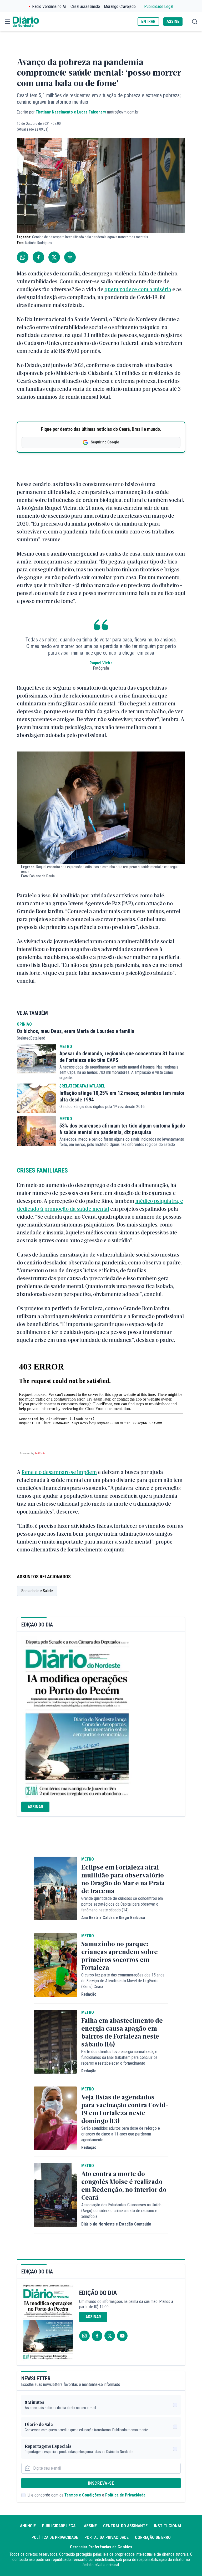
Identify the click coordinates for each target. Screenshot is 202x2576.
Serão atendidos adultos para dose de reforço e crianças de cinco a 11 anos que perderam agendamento (121, 2134)
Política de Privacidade (125, 2495)
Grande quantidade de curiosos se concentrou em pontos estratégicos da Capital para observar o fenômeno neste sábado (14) (122, 1904)
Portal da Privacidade (107, 2537)
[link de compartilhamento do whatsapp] (23, 257)
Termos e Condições (83, 2495)
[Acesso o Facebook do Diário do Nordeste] (97, 2336)
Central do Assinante (125, 2526)
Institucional (168, 2526)
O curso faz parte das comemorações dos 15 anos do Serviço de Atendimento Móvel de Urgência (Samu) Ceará (123, 1981)
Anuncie (28, 2526)
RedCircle (40, 1453)
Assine (90, 2526)
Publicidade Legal (159, 6)
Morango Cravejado (120, 6)
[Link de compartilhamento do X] (54, 257)
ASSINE (173, 21)
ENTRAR (148, 21)
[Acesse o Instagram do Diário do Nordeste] (84, 2336)
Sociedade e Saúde (37, 1591)
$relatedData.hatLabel (82, 1086)
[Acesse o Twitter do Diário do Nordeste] (110, 2336)
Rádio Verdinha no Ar (49, 6)
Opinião (24, 1024)
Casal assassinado (85, 6)
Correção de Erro (153, 2537)
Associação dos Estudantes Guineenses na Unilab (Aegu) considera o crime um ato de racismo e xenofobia (121, 2211)
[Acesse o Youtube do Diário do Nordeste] (122, 2336)
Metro (66, 1047)
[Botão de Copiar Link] (70, 257)
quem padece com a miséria (138, 289)
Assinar (35, 1807)
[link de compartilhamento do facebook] (38, 257)
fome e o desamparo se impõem (59, 1472)
